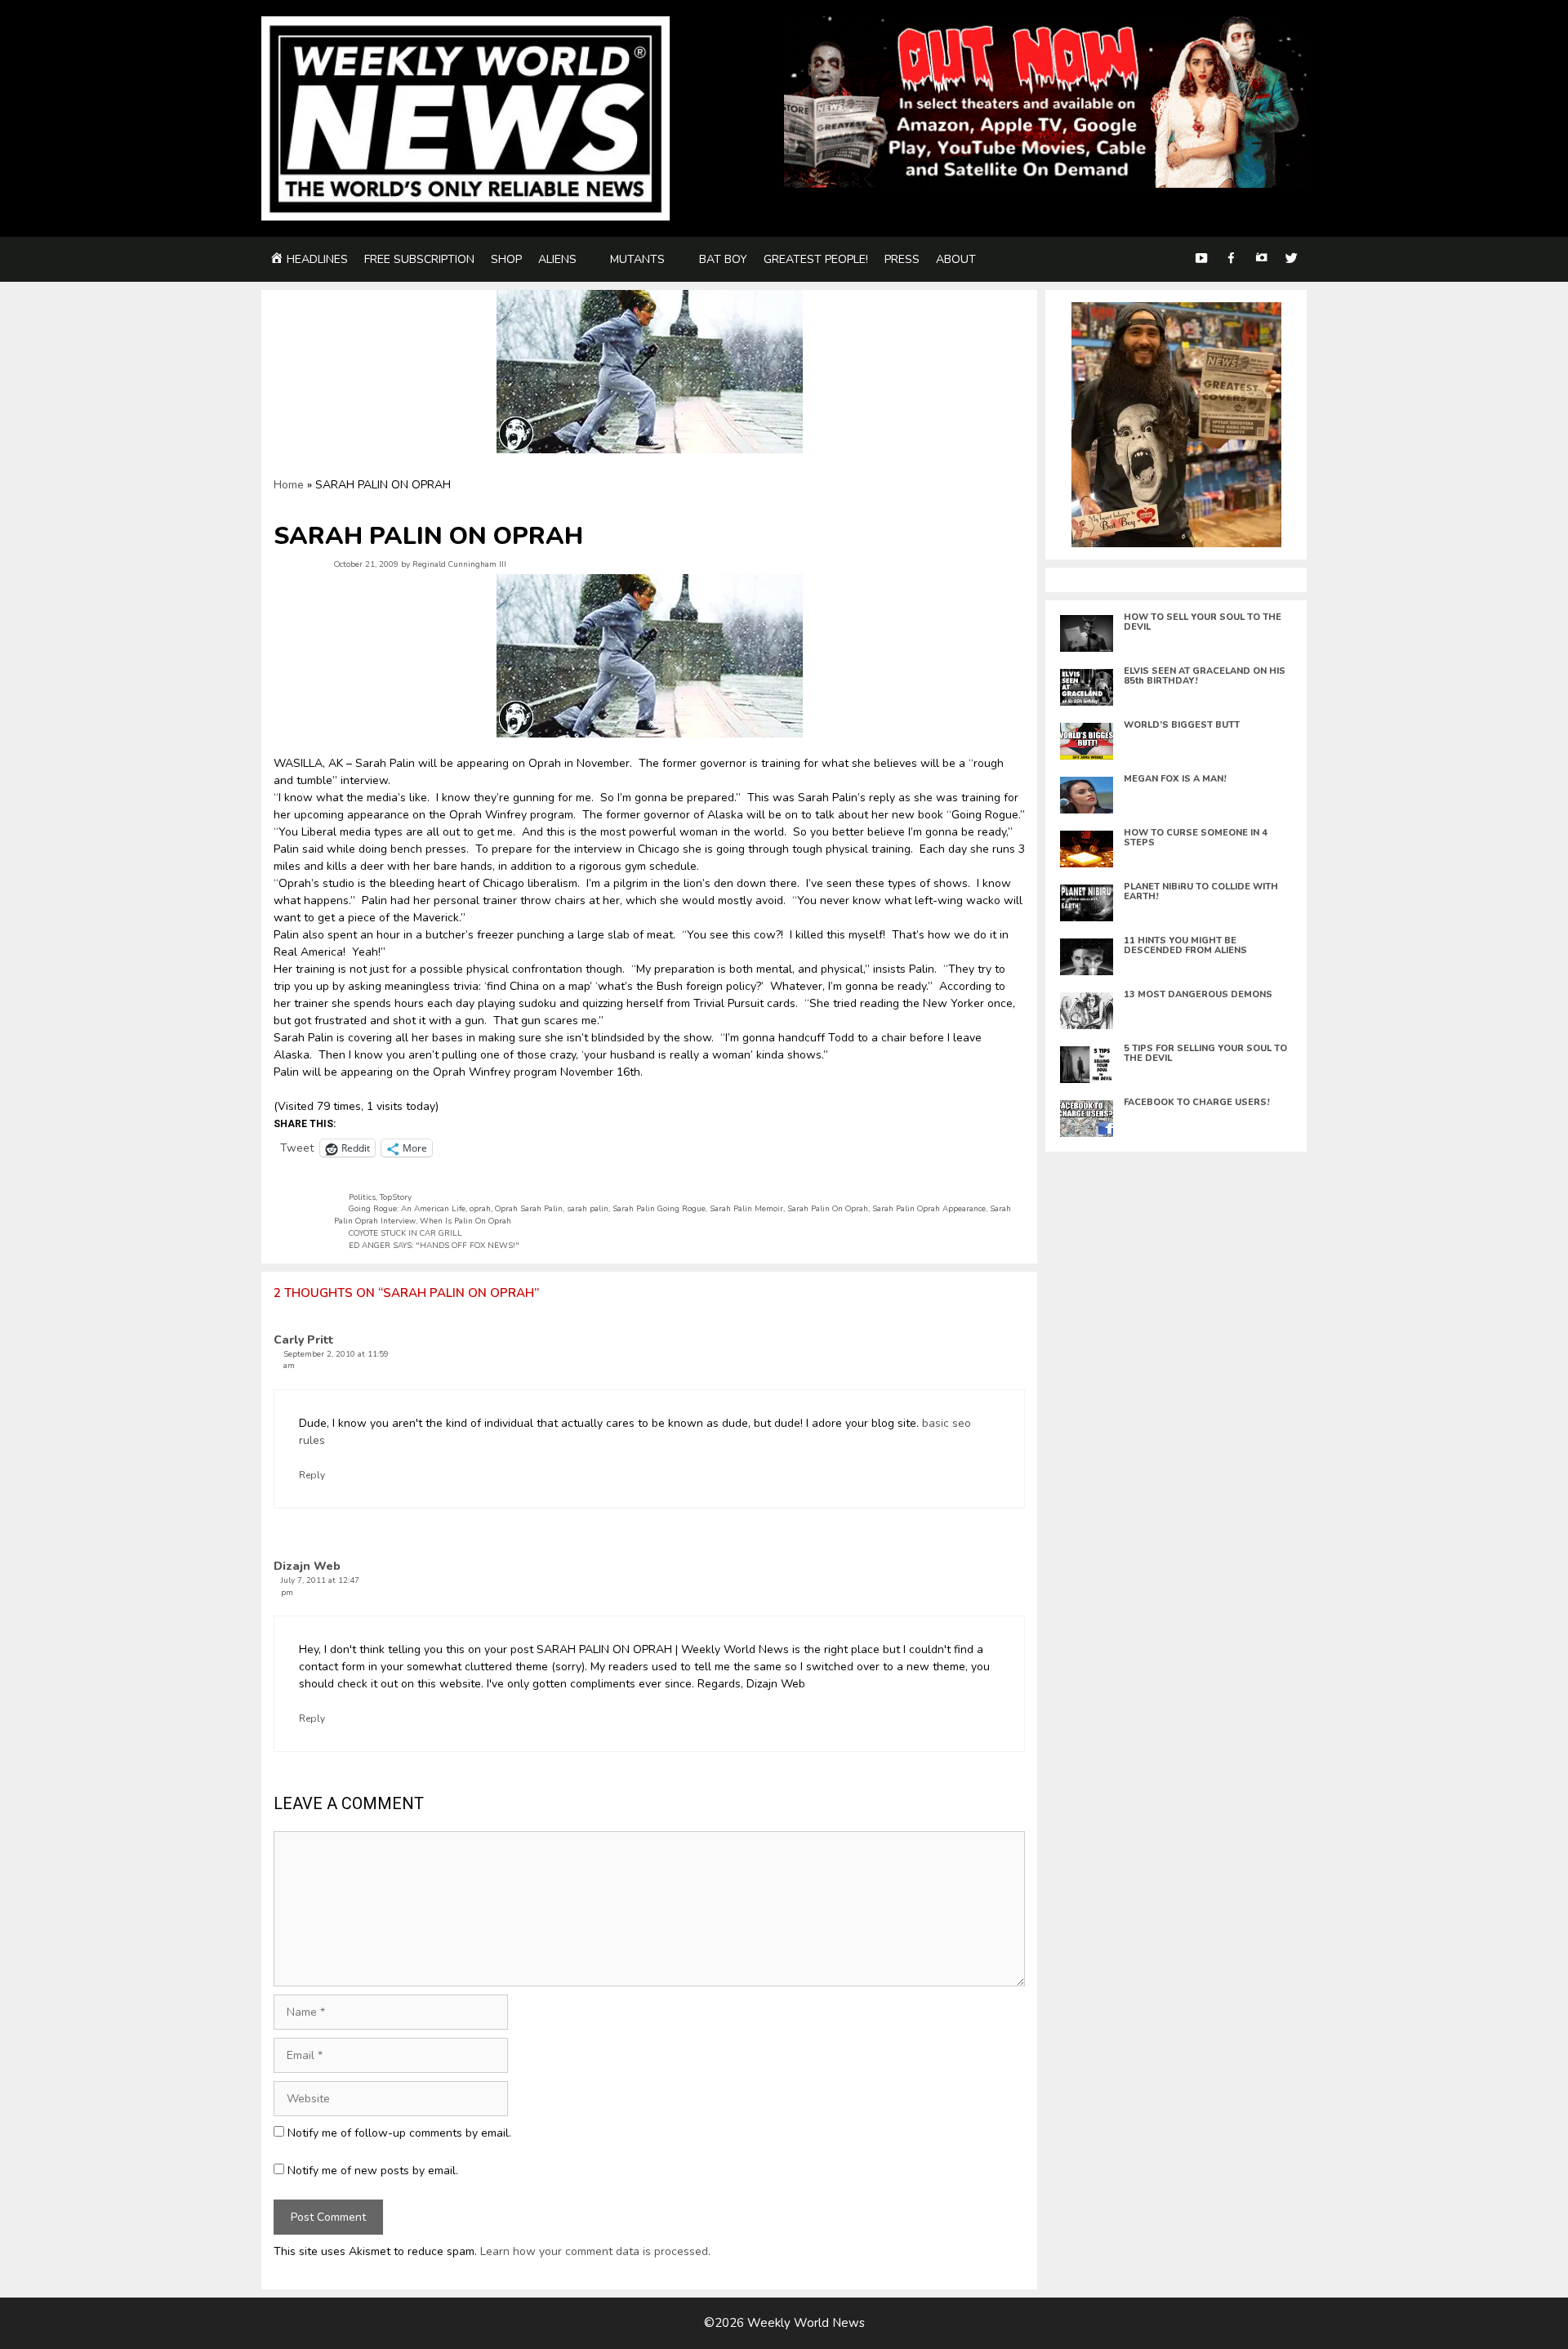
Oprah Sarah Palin (529, 1208)
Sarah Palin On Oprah (828, 1208)
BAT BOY (723, 259)
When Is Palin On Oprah (465, 1221)
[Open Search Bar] (1170, 259)
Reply (312, 1475)
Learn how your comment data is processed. (595, 2251)
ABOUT (956, 259)
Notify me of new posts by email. (373, 2171)
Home (289, 485)
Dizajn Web (307, 1566)
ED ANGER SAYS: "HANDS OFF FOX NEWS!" (434, 1245)
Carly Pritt (304, 1340)
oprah (480, 1208)
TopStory (396, 1197)
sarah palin (588, 1208)
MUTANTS (637, 259)
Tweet (297, 1147)
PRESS (902, 259)
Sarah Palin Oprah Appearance (929, 1208)
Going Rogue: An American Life (407, 1208)
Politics (362, 1197)
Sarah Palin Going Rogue (659, 1208)
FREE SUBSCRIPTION (419, 259)
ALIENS (557, 259)
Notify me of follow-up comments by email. (399, 2133)
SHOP (506, 259)
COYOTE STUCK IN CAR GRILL (405, 1233)
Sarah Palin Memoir (746, 1208)
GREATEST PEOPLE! (816, 259)
